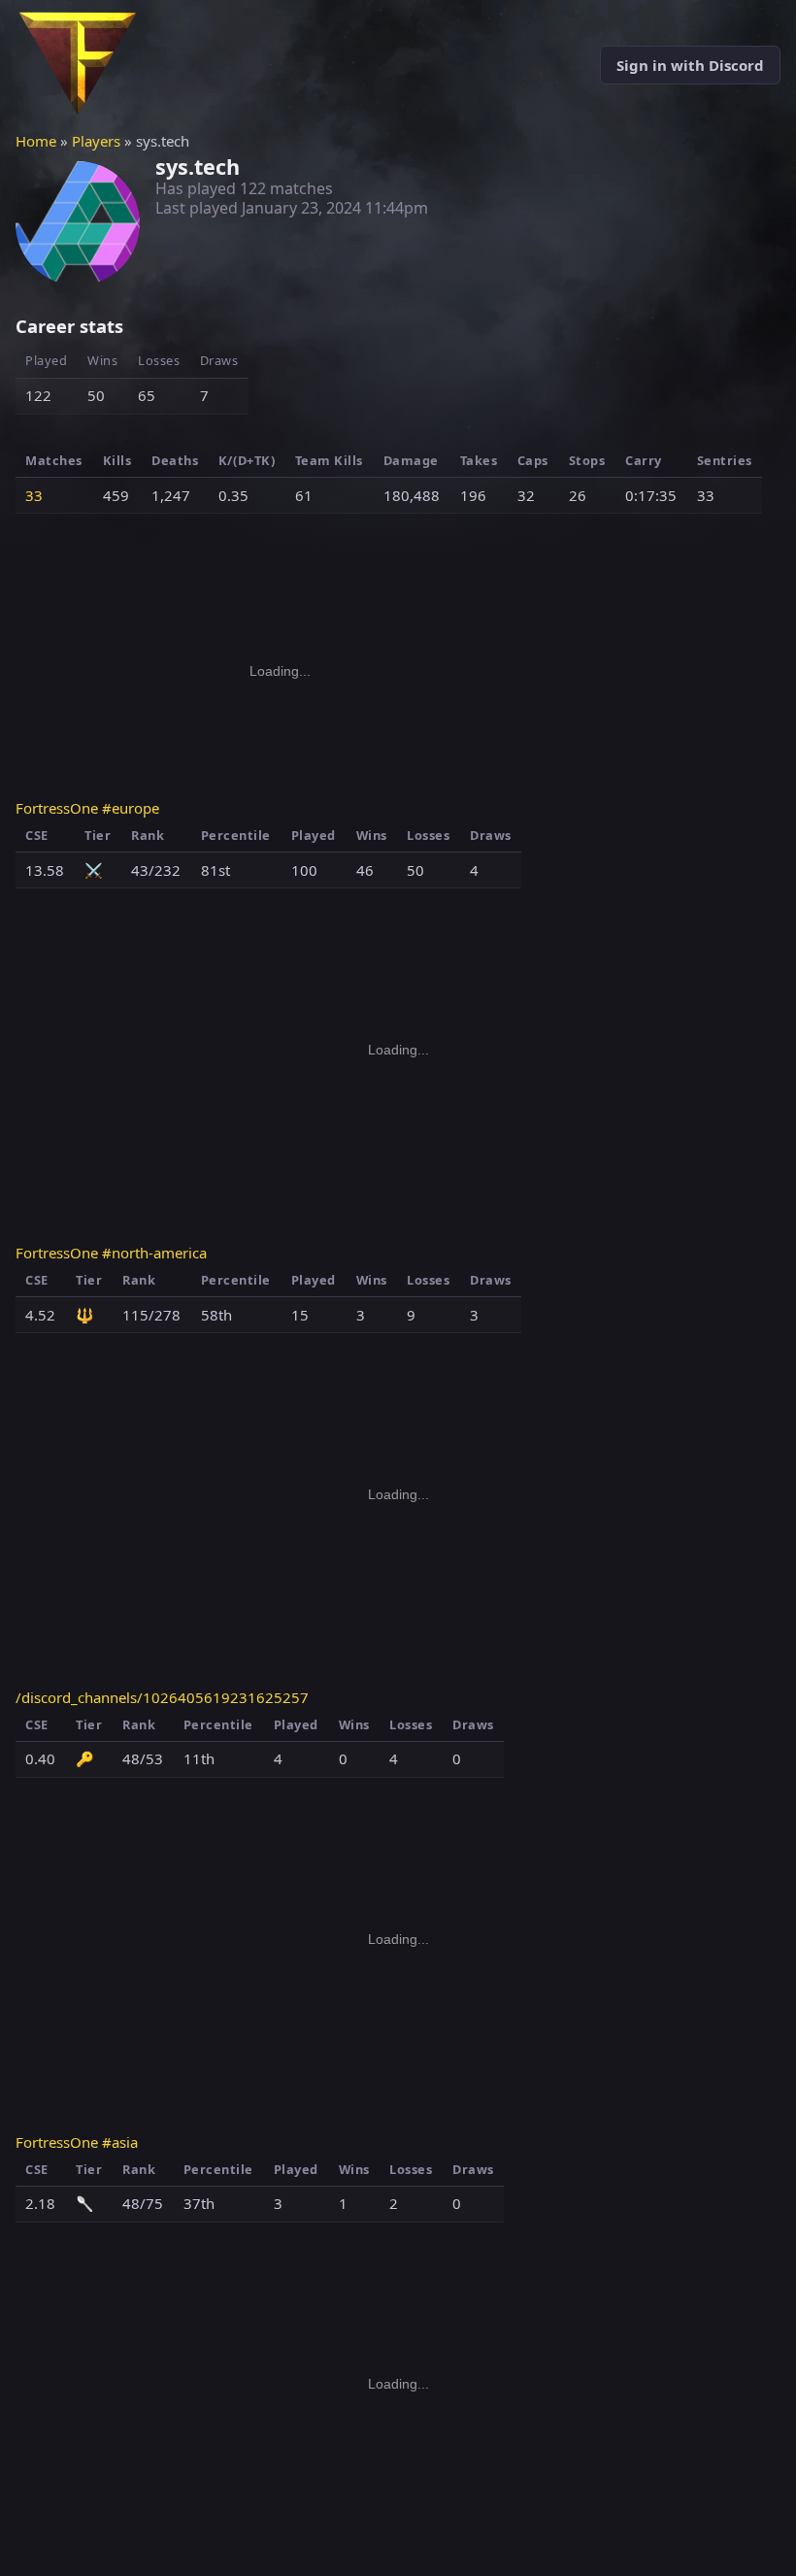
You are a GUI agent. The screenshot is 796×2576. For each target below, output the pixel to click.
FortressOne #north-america (111, 1253)
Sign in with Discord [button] (690, 65)
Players (96, 141)
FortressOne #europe (87, 808)
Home (36, 141)
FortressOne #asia (77, 2142)
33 (34, 495)
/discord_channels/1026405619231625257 (162, 1697)
